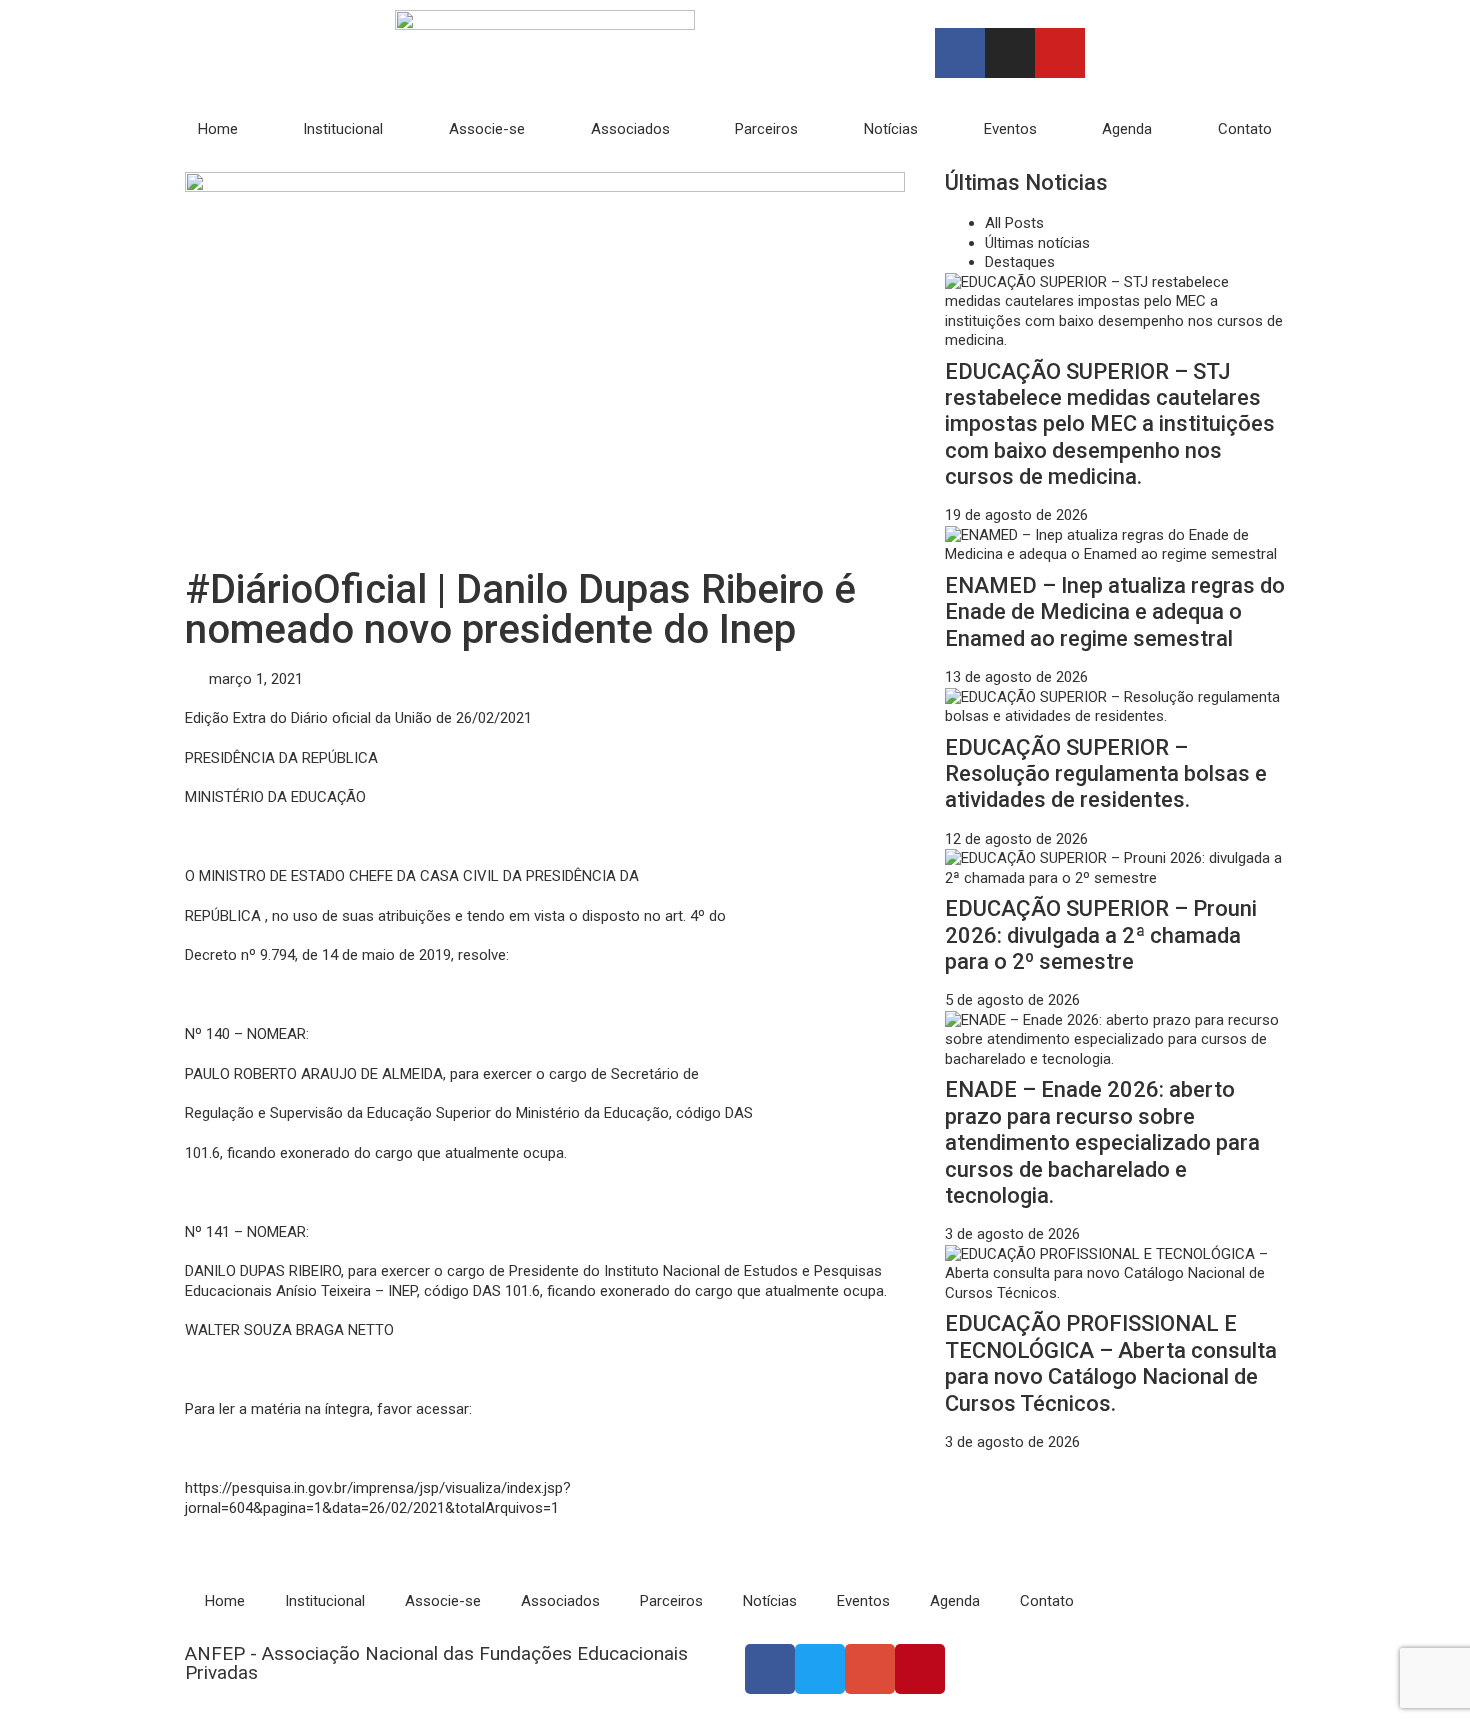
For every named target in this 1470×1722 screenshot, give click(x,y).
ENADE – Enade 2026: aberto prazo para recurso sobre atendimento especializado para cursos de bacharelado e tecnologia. (1102, 1142)
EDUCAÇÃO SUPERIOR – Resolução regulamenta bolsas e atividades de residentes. (1106, 774)
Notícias (891, 129)
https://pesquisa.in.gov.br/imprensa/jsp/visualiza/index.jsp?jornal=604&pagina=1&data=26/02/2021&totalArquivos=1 (378, 1498)
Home (218, 129)
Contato (1245, 129)
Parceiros (766, 129)
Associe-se (487, 129)
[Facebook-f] (960, 53)
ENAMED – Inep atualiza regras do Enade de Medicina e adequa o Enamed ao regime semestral (1115, 612)
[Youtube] (1060, 53)
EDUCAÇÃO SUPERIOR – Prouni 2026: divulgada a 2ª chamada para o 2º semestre (1101, 935)
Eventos (1010, 129)
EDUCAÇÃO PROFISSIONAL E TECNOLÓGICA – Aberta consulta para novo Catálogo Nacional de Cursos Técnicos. (1111, 1363)
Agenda (1127, 129)
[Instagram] (1010, 53)
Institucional (343, 129)
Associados (630, 129)
